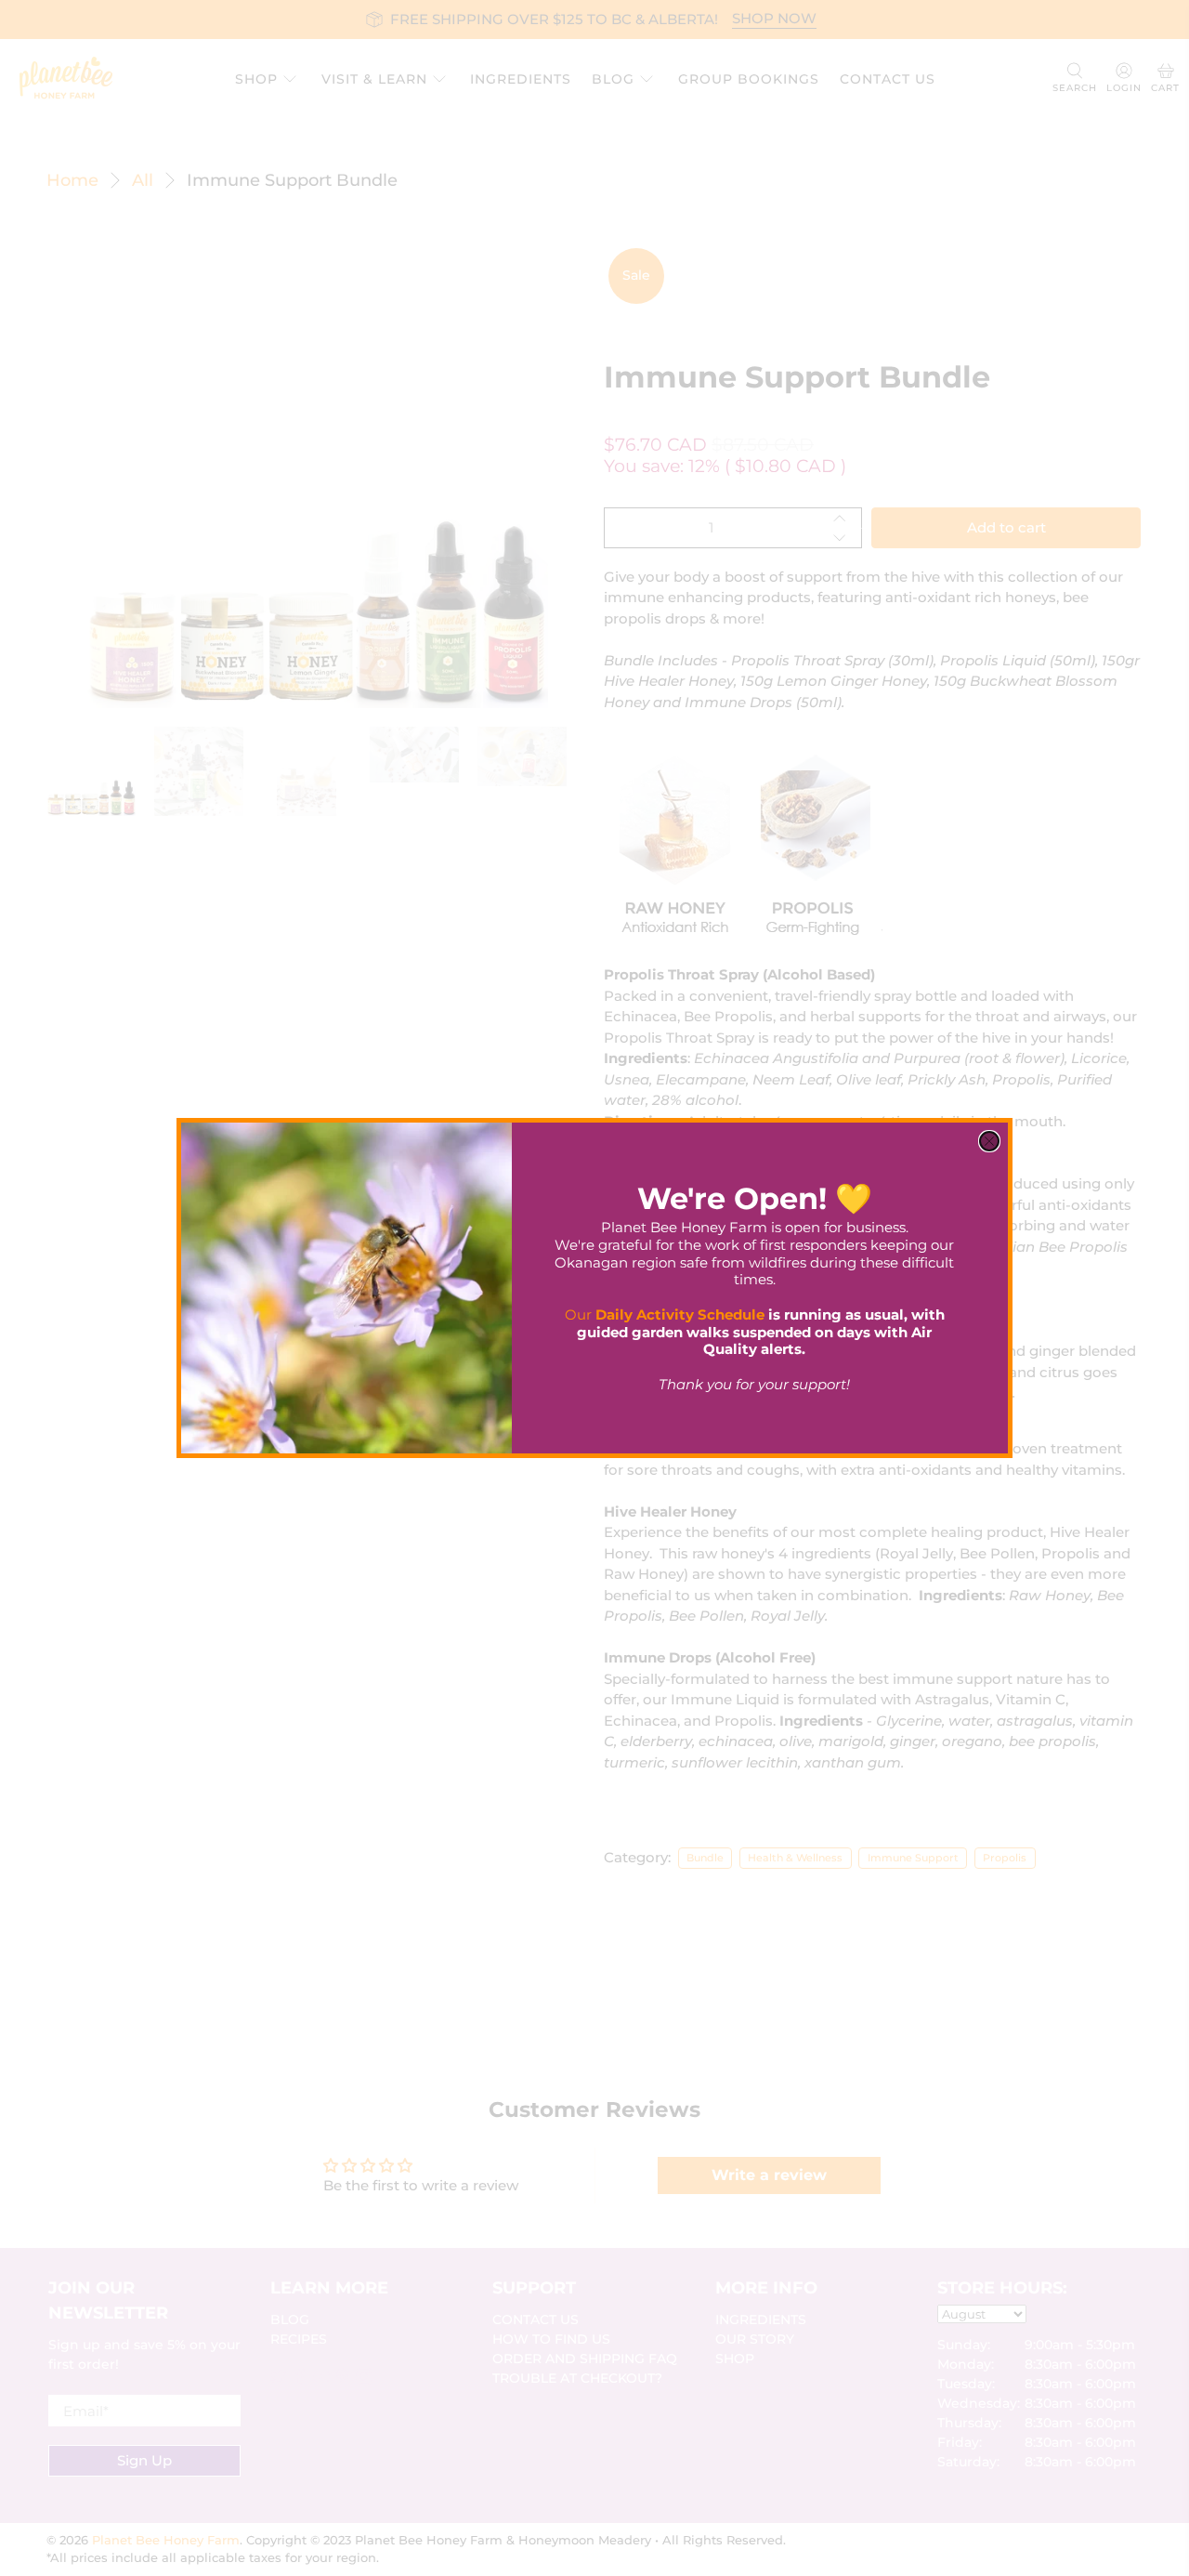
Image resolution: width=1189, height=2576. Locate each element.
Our (665, 1314)
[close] (989, 1141)
